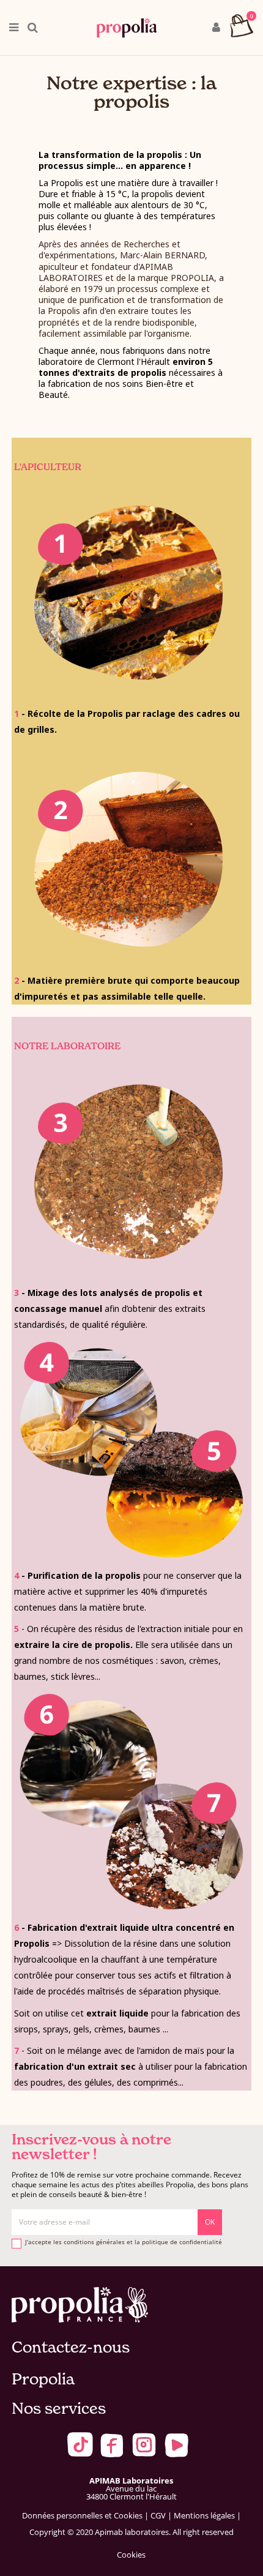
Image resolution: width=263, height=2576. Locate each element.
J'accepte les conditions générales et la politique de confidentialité (124, 2242)
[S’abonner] (210, 2222)
